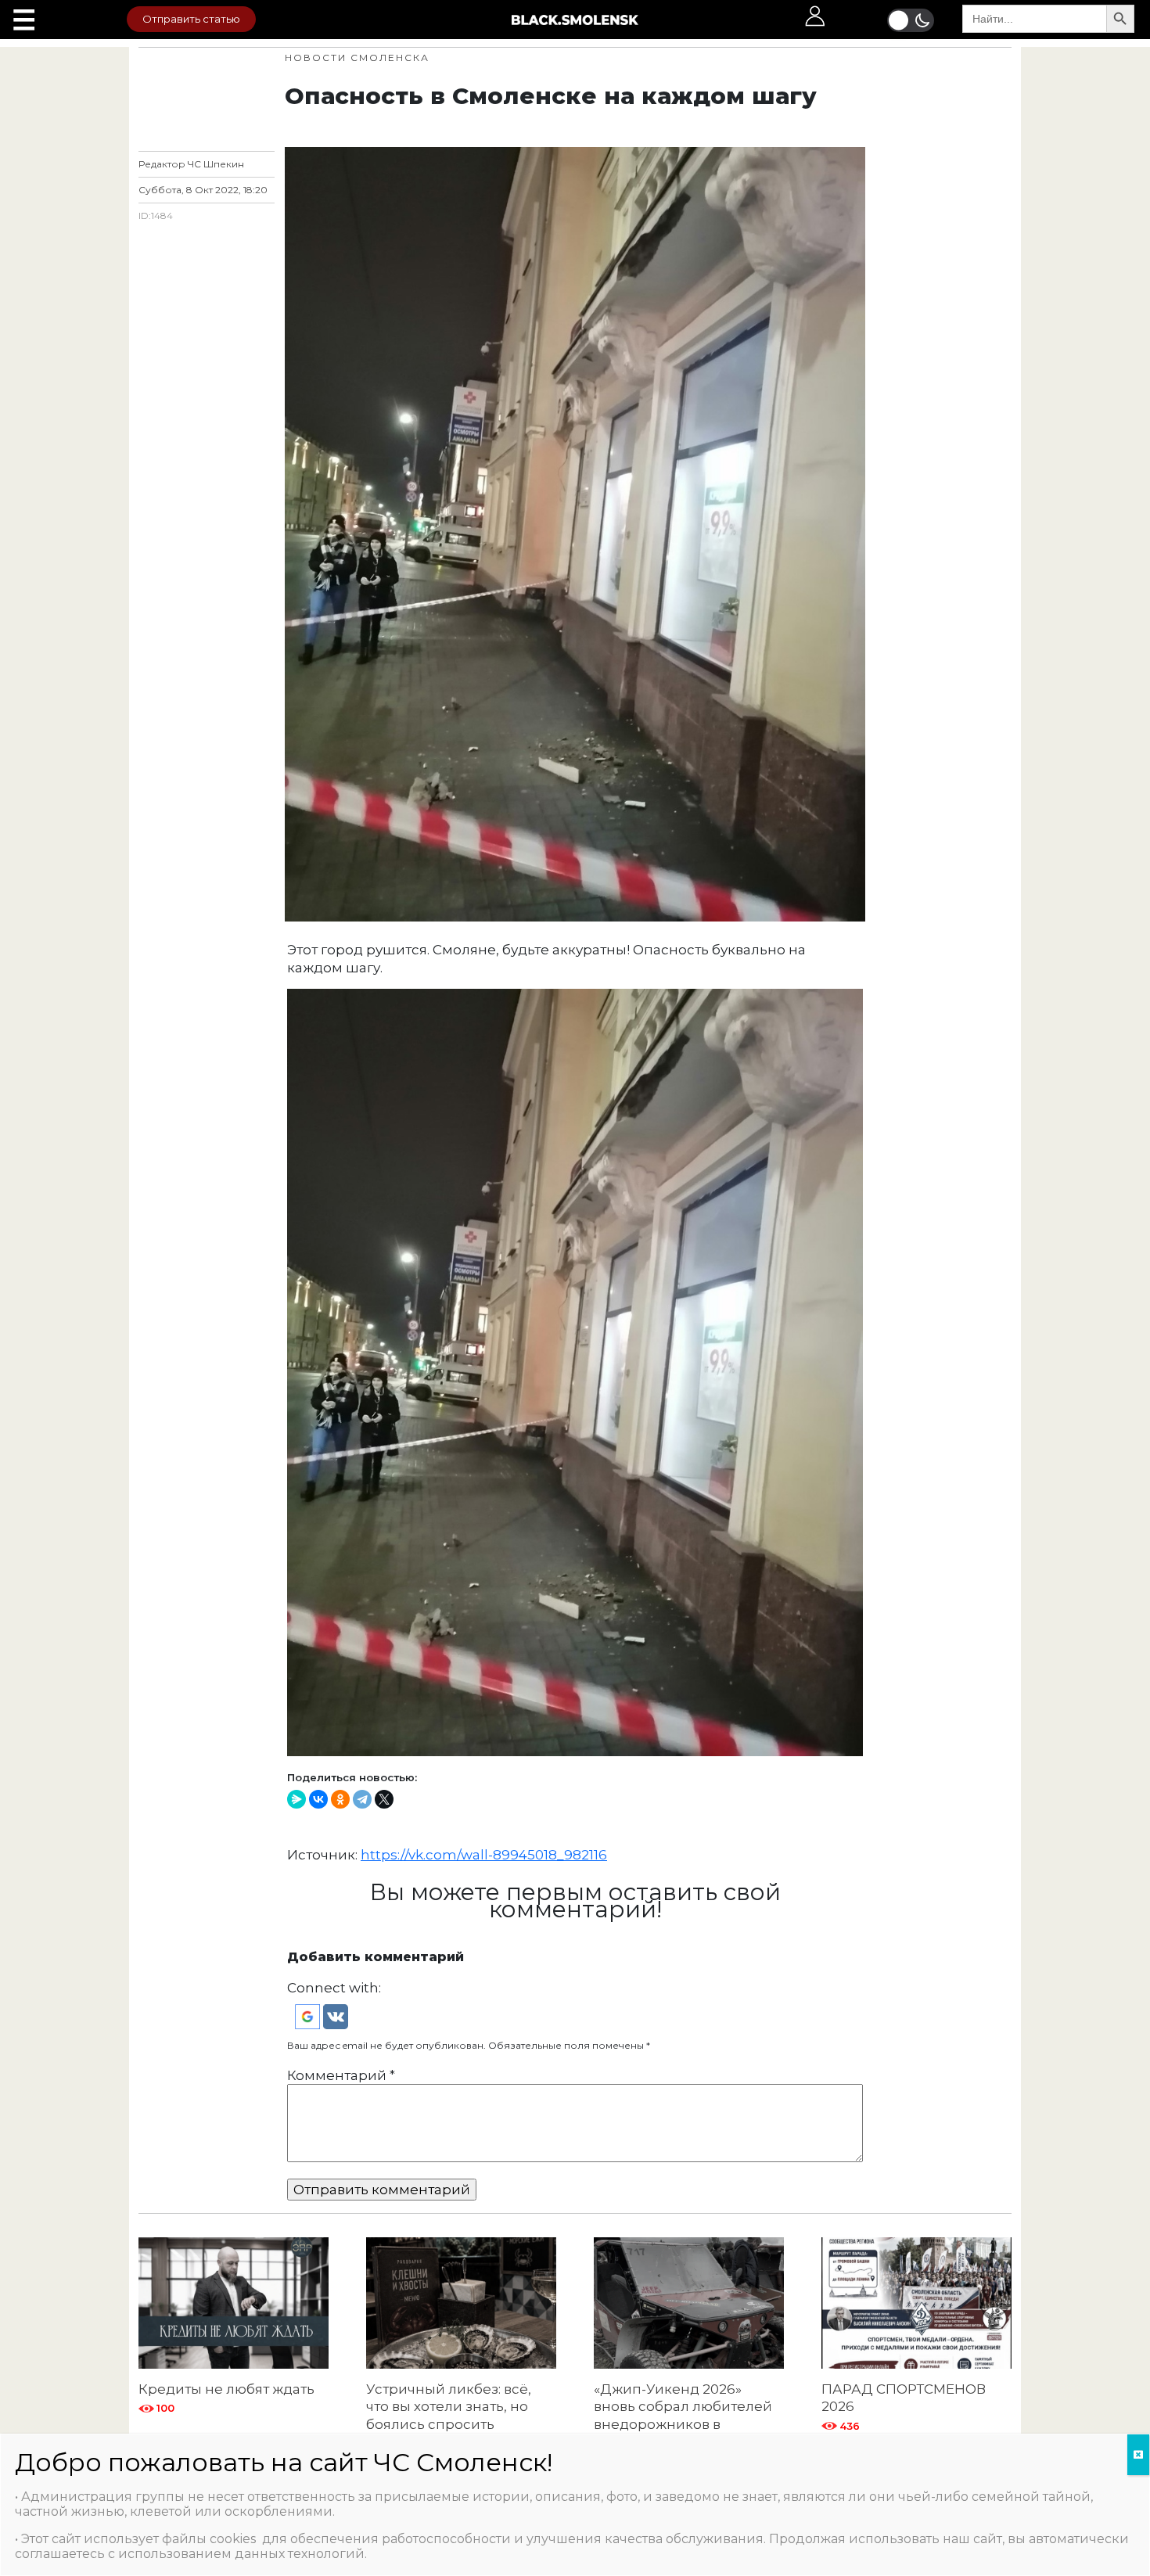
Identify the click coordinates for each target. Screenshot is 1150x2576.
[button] (309, 2015)
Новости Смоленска (357, 57)
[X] (384, 1799)
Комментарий (341, 2075)
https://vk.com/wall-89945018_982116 (484, 1855)
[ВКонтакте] (318, 1799)
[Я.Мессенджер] (296, 1799)
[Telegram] (362, 1799)
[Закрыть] (1138, 2455)
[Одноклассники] (340, 1799)
